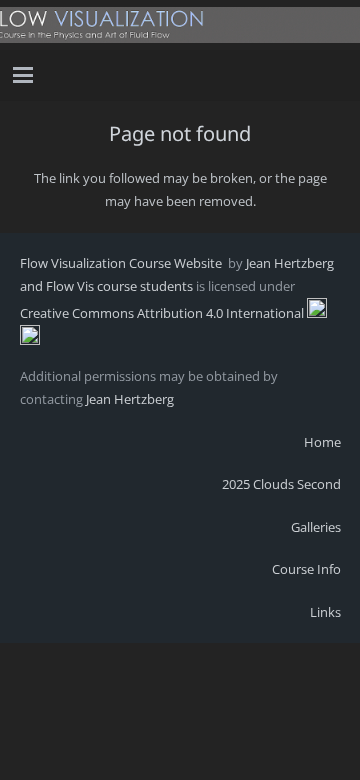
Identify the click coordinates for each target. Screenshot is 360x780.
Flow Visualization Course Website (122, 263)
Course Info (306, 569)
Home (322, 442)
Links (325, 612)
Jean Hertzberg (130, 399)
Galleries (316, 527)
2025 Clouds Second (281, 484)
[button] (23, 75)
